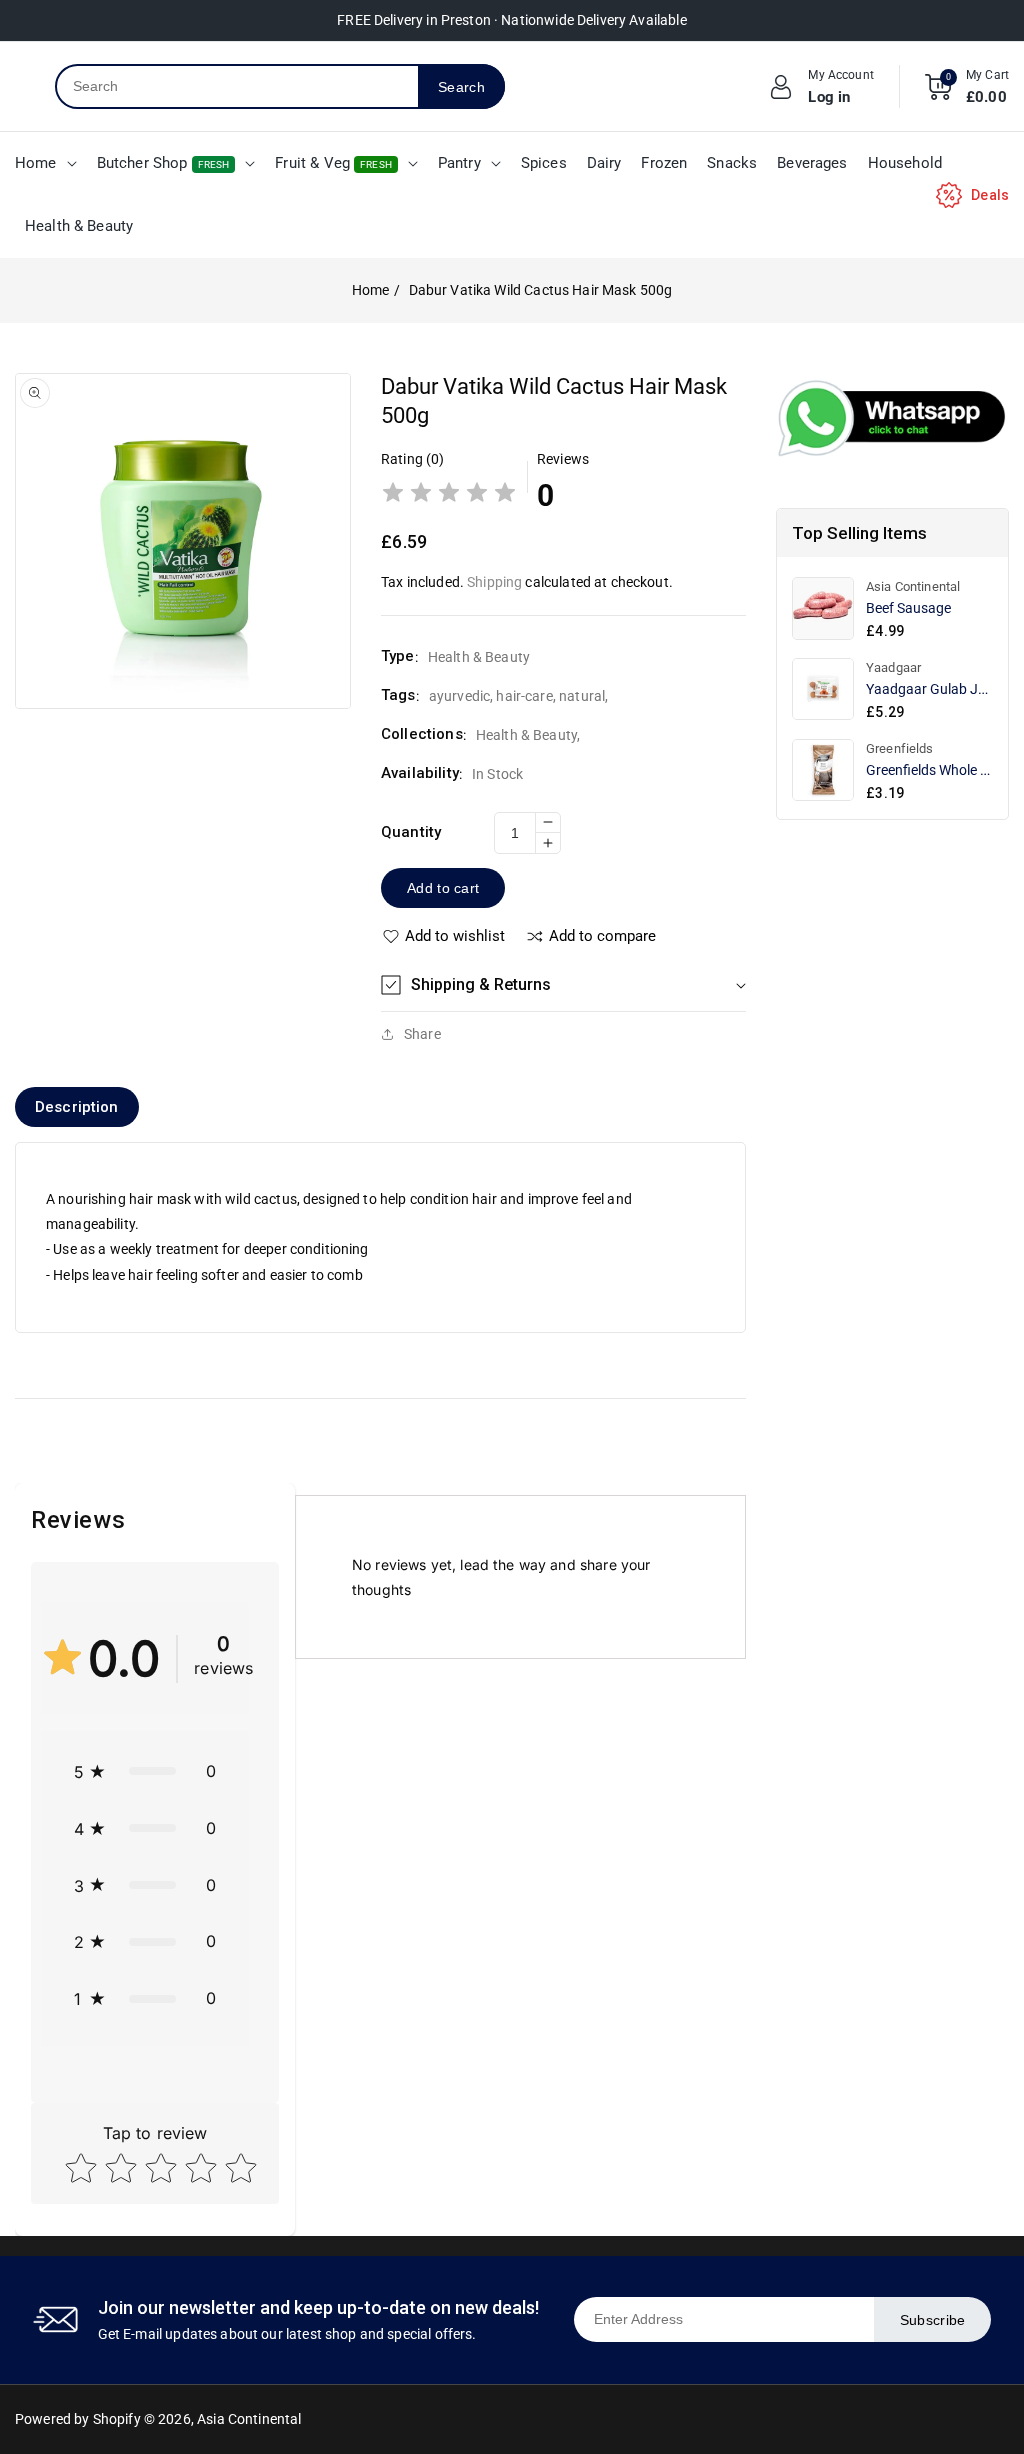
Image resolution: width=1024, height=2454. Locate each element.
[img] (449, 495)
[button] (563, 985)
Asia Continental (249, 2419)
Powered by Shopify (78, 2419)
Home (371, 290)
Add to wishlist (455, 936)
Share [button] (422, 1034)
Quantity (411, 832)
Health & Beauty (526, 735)
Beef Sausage (908, 608)
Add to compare (602, 936)
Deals (990, 195)
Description (77, 1107)
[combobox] (237, 86)
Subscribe (933, 2320)
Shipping (494, 582)
